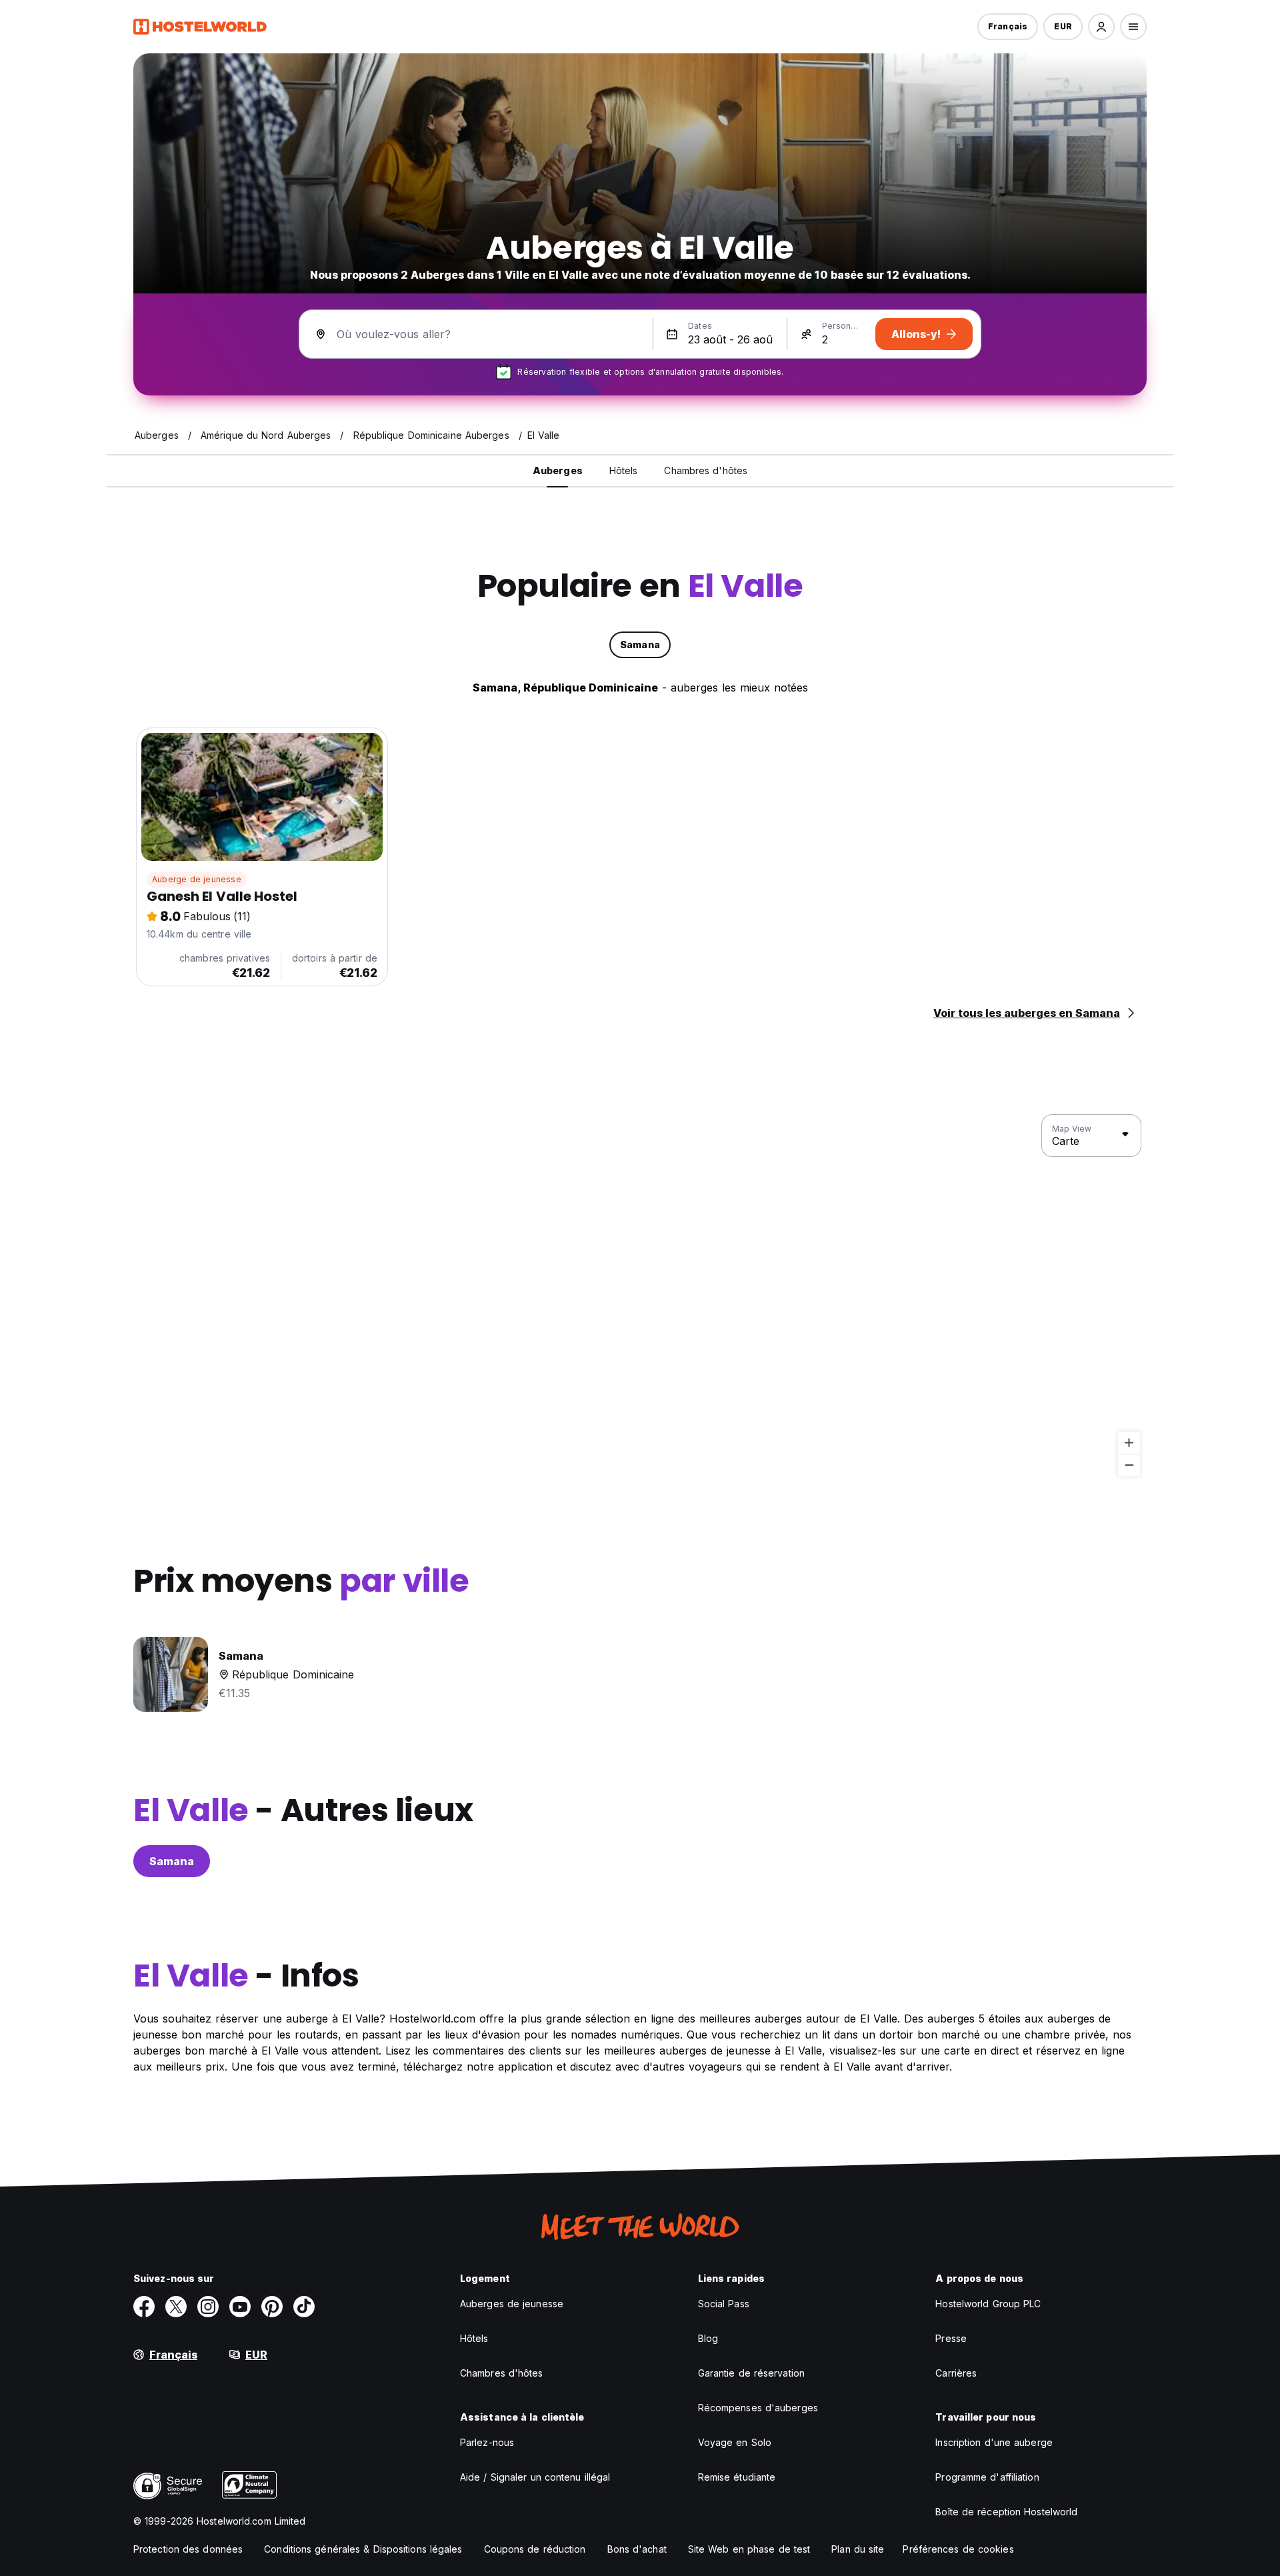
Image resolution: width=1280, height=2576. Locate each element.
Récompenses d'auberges (758, 2408)
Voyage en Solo (735, 2442)
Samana (172, 1861)
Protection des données (188, 2549)
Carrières (956, 2373)
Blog (708, 2338)
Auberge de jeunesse (197, 879)
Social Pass (724, 2304)
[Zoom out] (1129, 1465)
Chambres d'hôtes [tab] (706, 470)
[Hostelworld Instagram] (208, 2307)
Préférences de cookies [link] (958, 2549)
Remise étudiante (737, 2477)
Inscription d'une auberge (994, 2442)
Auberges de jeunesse (512, 2304)
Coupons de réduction (535, 2549)
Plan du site (858, 2549)
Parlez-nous (487, 2442)
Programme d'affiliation (987, 2477)
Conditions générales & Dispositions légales (363, 2549)
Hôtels (474, 2338)
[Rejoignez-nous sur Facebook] (144, 2307)
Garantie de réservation (751, 2373)
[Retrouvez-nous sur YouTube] (240, 2307)
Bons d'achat (637, 2549)
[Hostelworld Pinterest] (272, 2307)
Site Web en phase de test (749, 2549)
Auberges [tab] (558, 470)
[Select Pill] (1101, 27)
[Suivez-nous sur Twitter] (176, 2307)
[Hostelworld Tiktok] (304, 2307)
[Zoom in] (1129, 1443)
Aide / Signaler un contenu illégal (535, 2477)
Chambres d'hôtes (502, 2373)
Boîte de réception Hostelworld (1006, 2512)
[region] (640, 1296)
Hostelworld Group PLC (988, 2304)
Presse (951, 2338)
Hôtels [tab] (624, 470)
